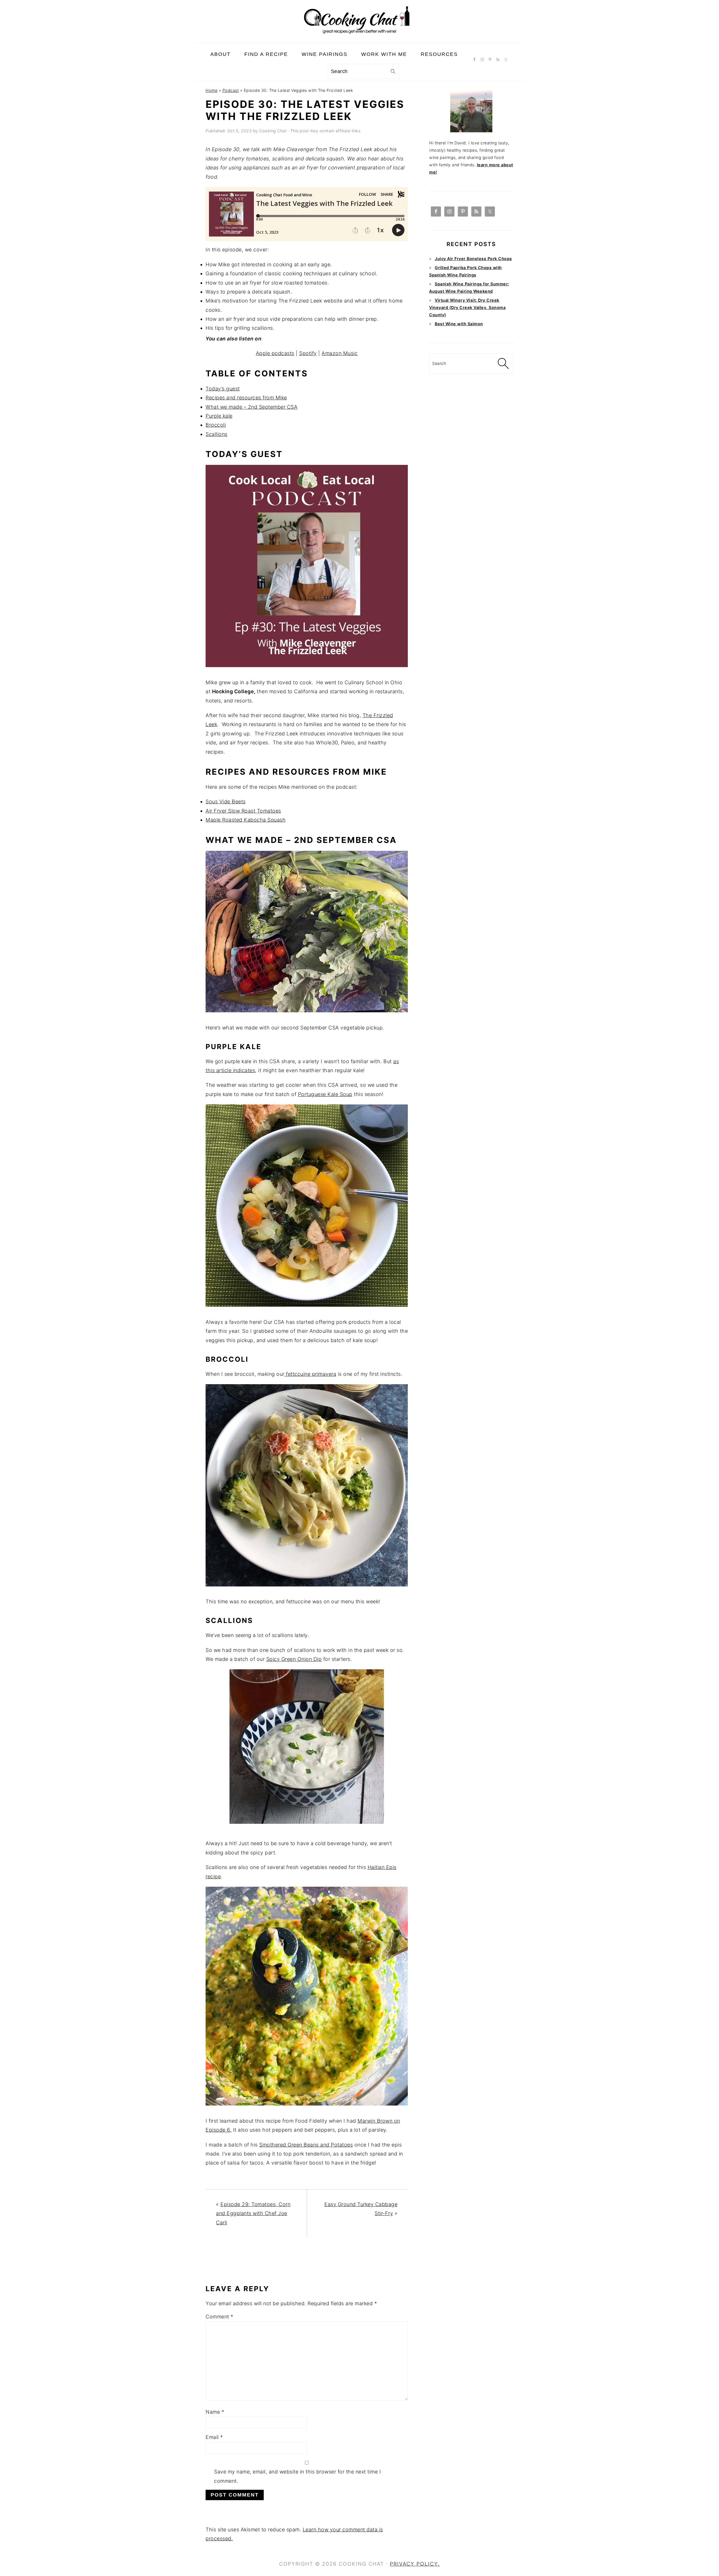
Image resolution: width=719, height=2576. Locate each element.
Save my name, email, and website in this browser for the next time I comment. (297, 2476)
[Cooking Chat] (359, 38)
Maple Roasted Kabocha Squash (246, 820)
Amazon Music (340, 353)
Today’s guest (223, 389)
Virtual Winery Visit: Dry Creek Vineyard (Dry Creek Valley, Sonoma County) (467, 307)
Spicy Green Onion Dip (294, 1659)
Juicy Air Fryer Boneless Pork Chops (473, 259)
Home (211, 90)
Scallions (217, 434)
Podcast (231, 90)
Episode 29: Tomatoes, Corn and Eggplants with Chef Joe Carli (253, 2213)
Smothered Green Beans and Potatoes (306, 2145)
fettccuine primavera (310, 1374)
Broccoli (216, 425)
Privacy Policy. (415, 2564)
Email (214, 2437)
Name (215, 2412)
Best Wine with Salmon (459, 324)
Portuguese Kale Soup (325, 1094)
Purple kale (219, 416)
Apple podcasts (275, 353)
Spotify (308, 353)
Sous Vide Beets (226, 802)
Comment (219, 2317)
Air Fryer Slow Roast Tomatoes (243, 811)
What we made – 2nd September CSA (252, 407)
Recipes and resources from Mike (246, 398)
